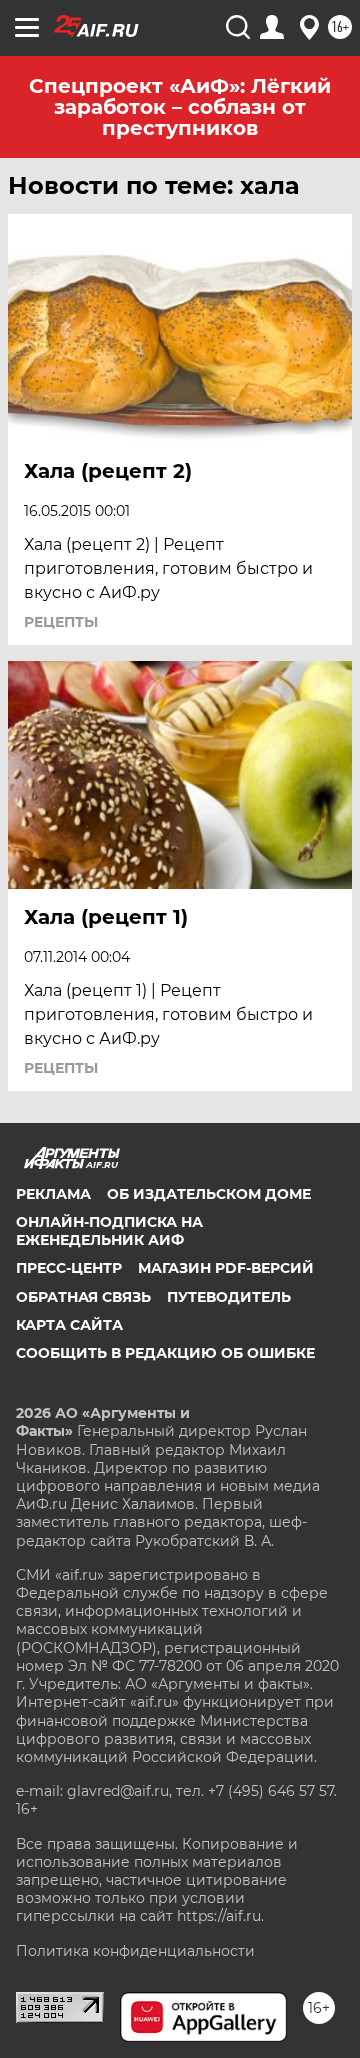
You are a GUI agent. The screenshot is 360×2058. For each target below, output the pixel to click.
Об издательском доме (209, 1194)
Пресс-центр (69, 1268)
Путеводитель (229, 1297)
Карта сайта (69, 1325)
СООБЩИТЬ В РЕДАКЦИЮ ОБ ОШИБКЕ (165, 1353)
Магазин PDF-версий (226, 1268)
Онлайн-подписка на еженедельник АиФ (109, 1231)
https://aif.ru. (220, 1916)
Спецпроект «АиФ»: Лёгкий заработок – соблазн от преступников (180, 107)
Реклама (53, 1194)
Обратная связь (83, 1297)
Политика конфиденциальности (135, 1951)
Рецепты (61, 622)
